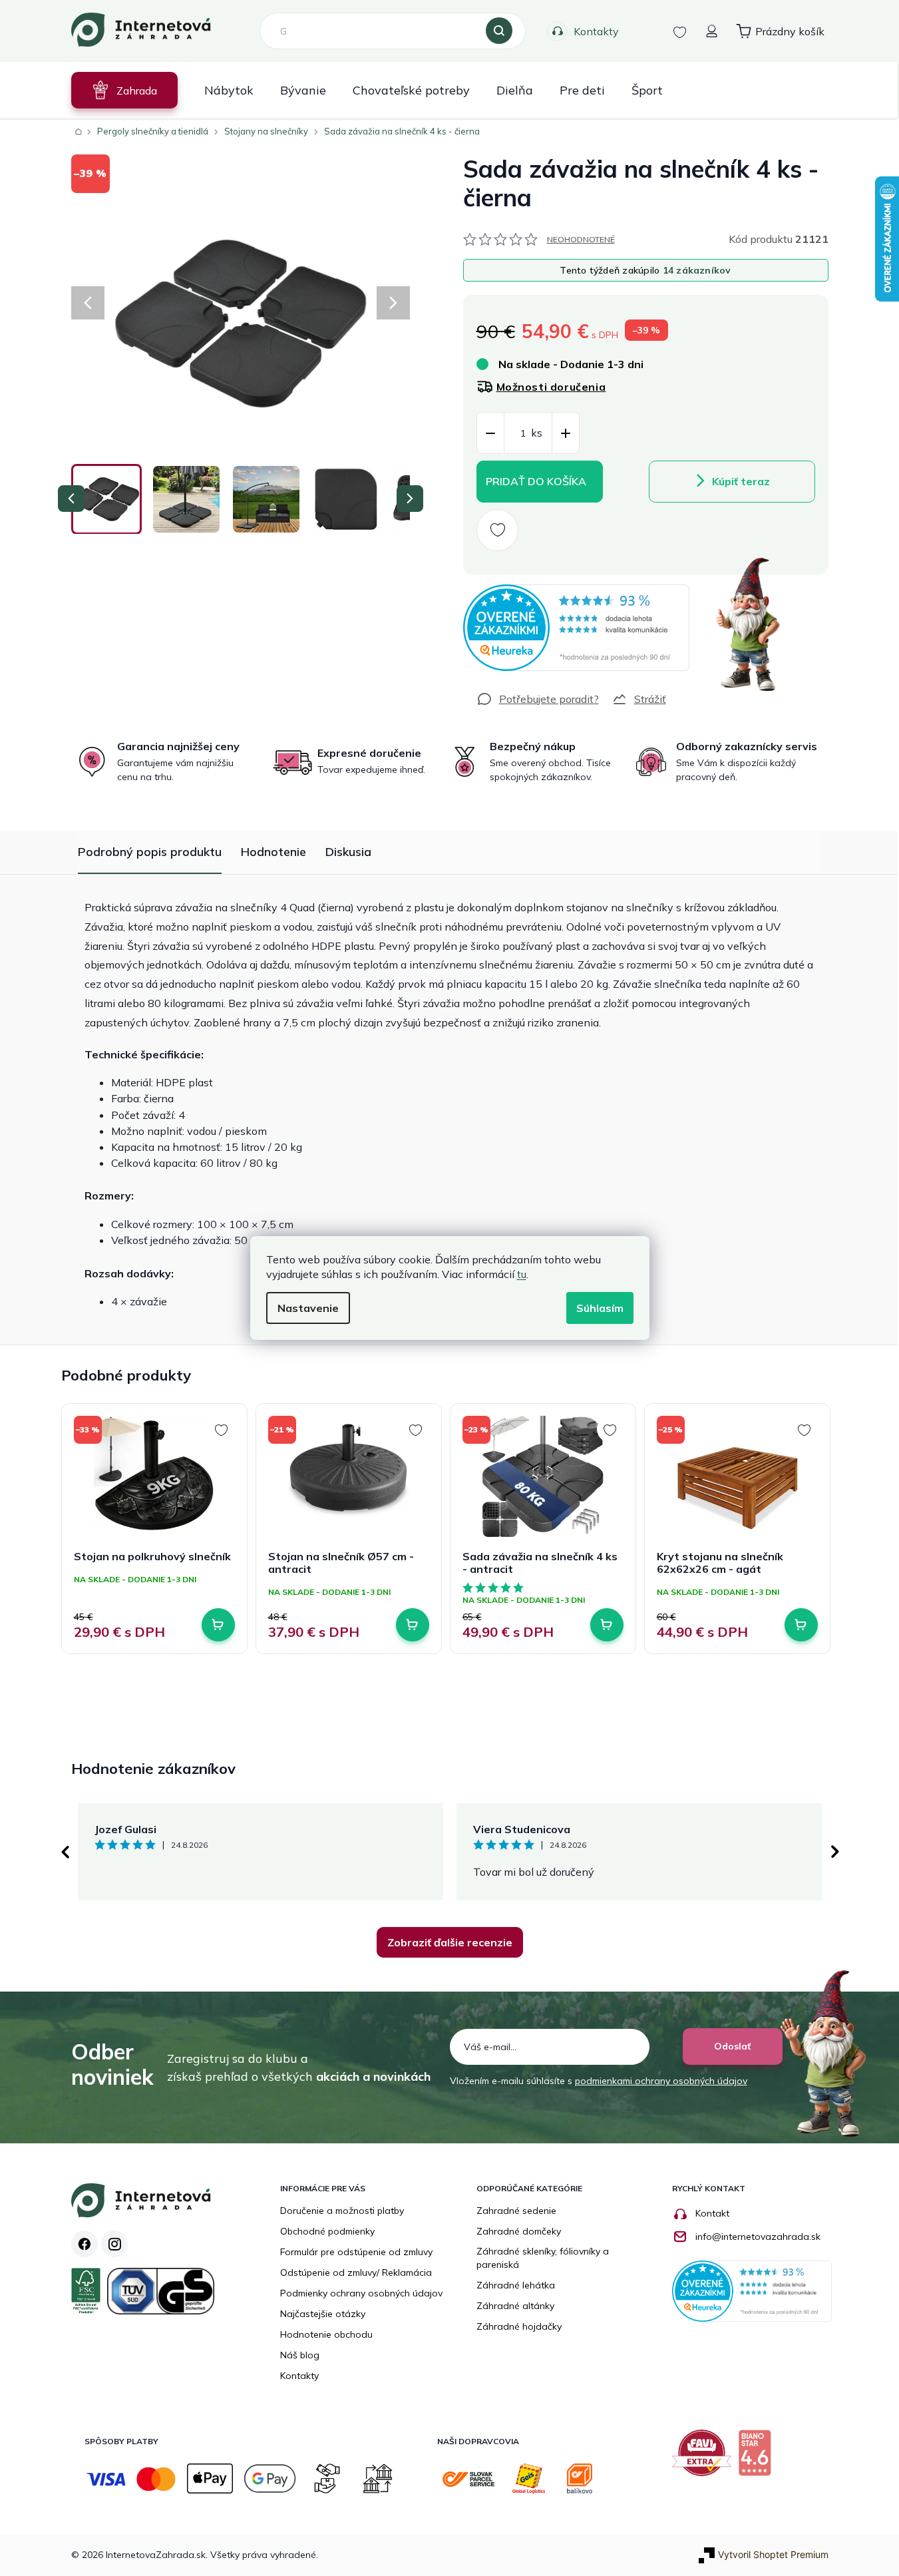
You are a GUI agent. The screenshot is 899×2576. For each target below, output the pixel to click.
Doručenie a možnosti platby (342, 2211)
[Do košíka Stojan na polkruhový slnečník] (218, 1625)
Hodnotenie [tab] (273, 852)
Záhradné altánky (515, 2306)
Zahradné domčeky (519, 2231)
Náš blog (300, 2355)
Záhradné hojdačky (519, 2326)
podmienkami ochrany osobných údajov (661, 2081)
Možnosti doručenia (551, 387)
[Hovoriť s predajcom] (538, 699)
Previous (65, 1852)
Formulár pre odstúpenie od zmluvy (356, 2252)
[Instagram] (114, 2244)
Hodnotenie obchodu (326, 2334)
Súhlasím (600, 1308)
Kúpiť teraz (741, 481)
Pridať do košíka (536, 481)
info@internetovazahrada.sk (758, 2237)
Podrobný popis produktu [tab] (150, 852)
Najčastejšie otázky (323, 2314)
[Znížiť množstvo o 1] (490, 434)
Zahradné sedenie (516, 2211)
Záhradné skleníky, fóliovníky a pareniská (543, 2258)
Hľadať (499, 31)
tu (522, 1274)
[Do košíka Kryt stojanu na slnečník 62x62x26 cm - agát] (801, 1625)
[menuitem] (124, 90)
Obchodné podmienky (327, 2231)
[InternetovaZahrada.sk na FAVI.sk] (705, 2458)
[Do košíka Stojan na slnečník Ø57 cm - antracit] (413, 1625)
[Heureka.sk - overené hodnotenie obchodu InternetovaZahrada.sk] (576, 628)
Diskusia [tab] (348, 852)
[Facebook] (85, 2244)
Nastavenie (308, 1308)
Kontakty (596, 31)
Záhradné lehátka (516, 2285)
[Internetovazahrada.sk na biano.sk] (758, 2458)
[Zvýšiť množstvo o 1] (566, 434)
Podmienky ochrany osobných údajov (361, 2293)
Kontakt (712, 2213)
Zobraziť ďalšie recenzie (450, 1942)
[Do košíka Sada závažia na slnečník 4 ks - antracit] (607, 1625)
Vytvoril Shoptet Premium (773, 2554)
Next (835, 1852)
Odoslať (732, 2046)
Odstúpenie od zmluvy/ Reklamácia (356, 2272)
